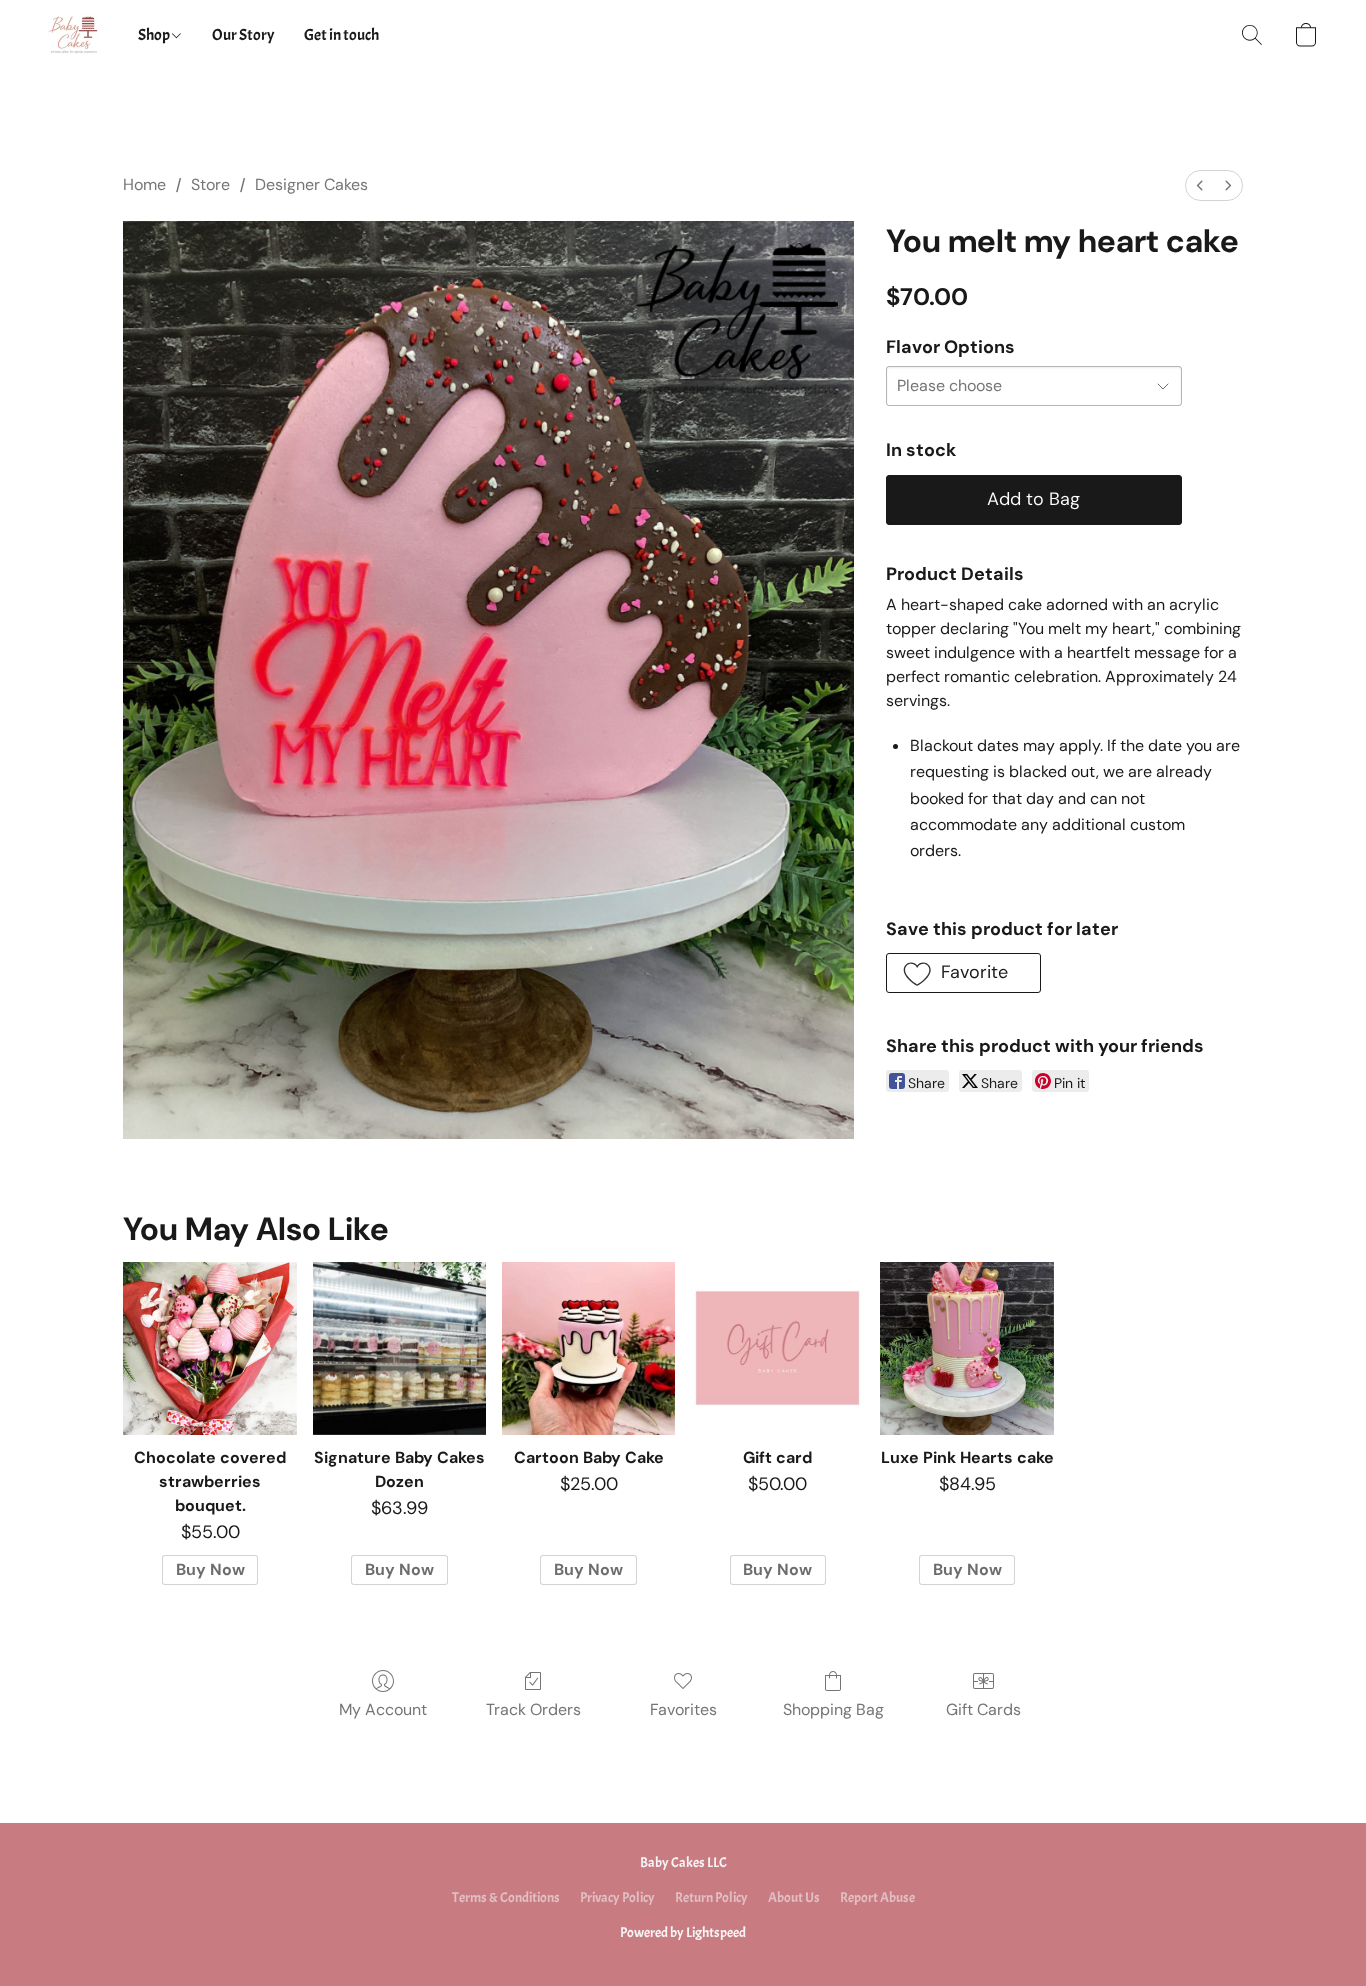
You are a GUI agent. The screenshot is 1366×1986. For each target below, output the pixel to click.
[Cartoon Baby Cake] (588, 1348)
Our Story (243, 35)
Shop (155, 35)
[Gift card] (777, 1348)
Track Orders (533, 1709)
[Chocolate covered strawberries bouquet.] (209, 1348)
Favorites (683, 1709)
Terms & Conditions (506, 1897)
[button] (73, 35)
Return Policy (711, 1897)
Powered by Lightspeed (683, 1932)
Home (144, 184)
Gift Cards (983, 1709)
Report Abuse (877, 1897)
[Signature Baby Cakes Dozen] (399, 1348)
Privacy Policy (617, 1897)
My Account (383, 1709)
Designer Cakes (311, 184)
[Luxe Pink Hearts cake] (966, 1348)
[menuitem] (1200, 185)
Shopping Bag (833, 1709)
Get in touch (341, 35)
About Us (794, 1897)
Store (210, 184)
